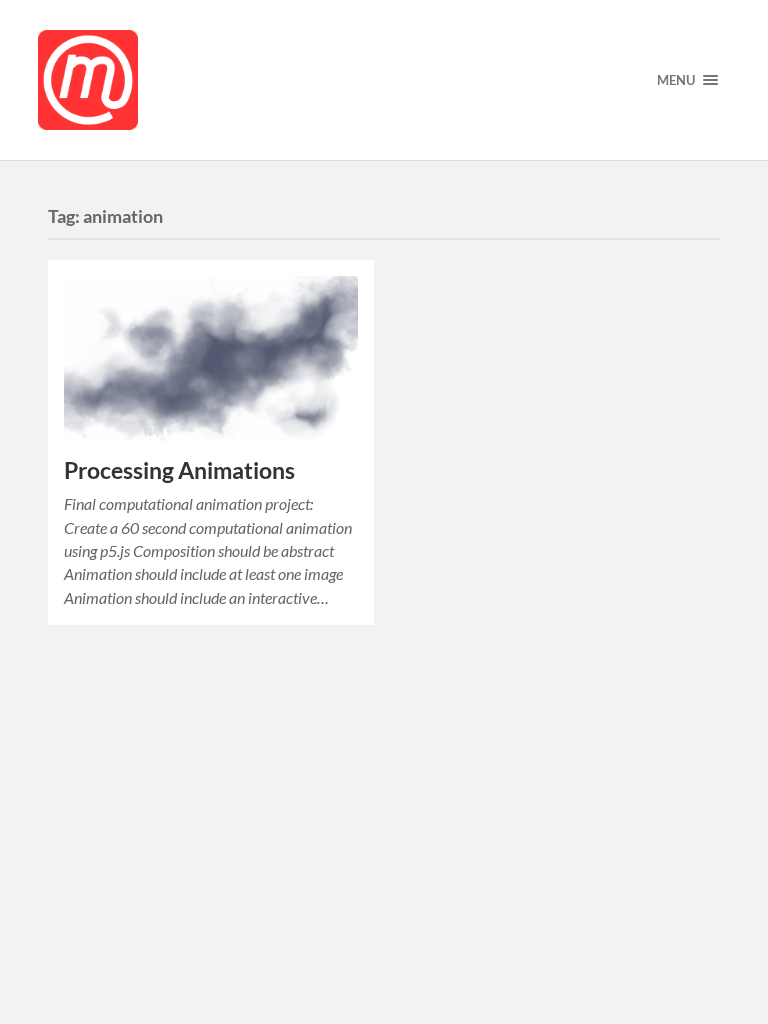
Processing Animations (179, 470)
